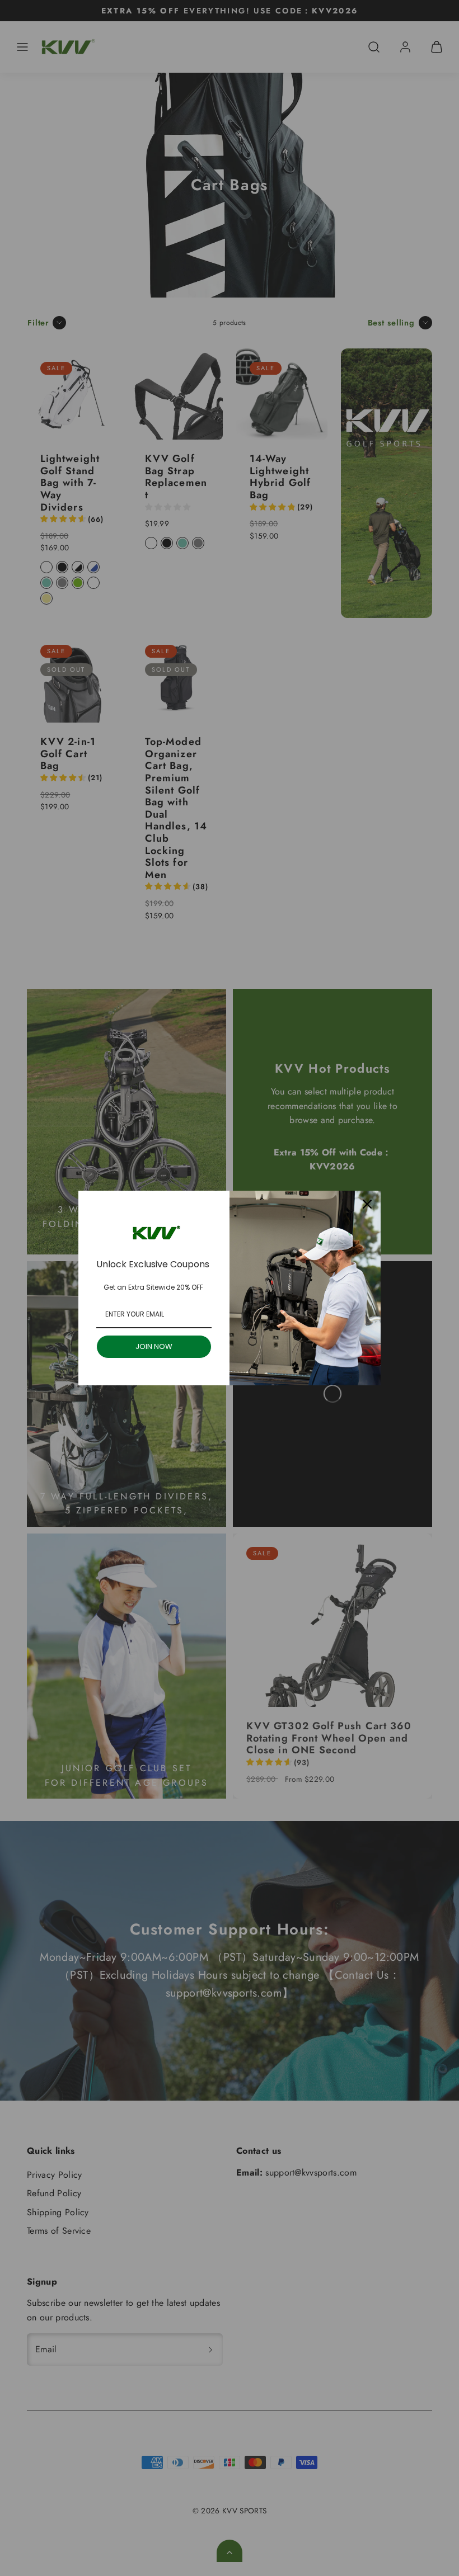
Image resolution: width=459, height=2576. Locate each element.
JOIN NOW (154, 1346)
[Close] (367, 1204)
